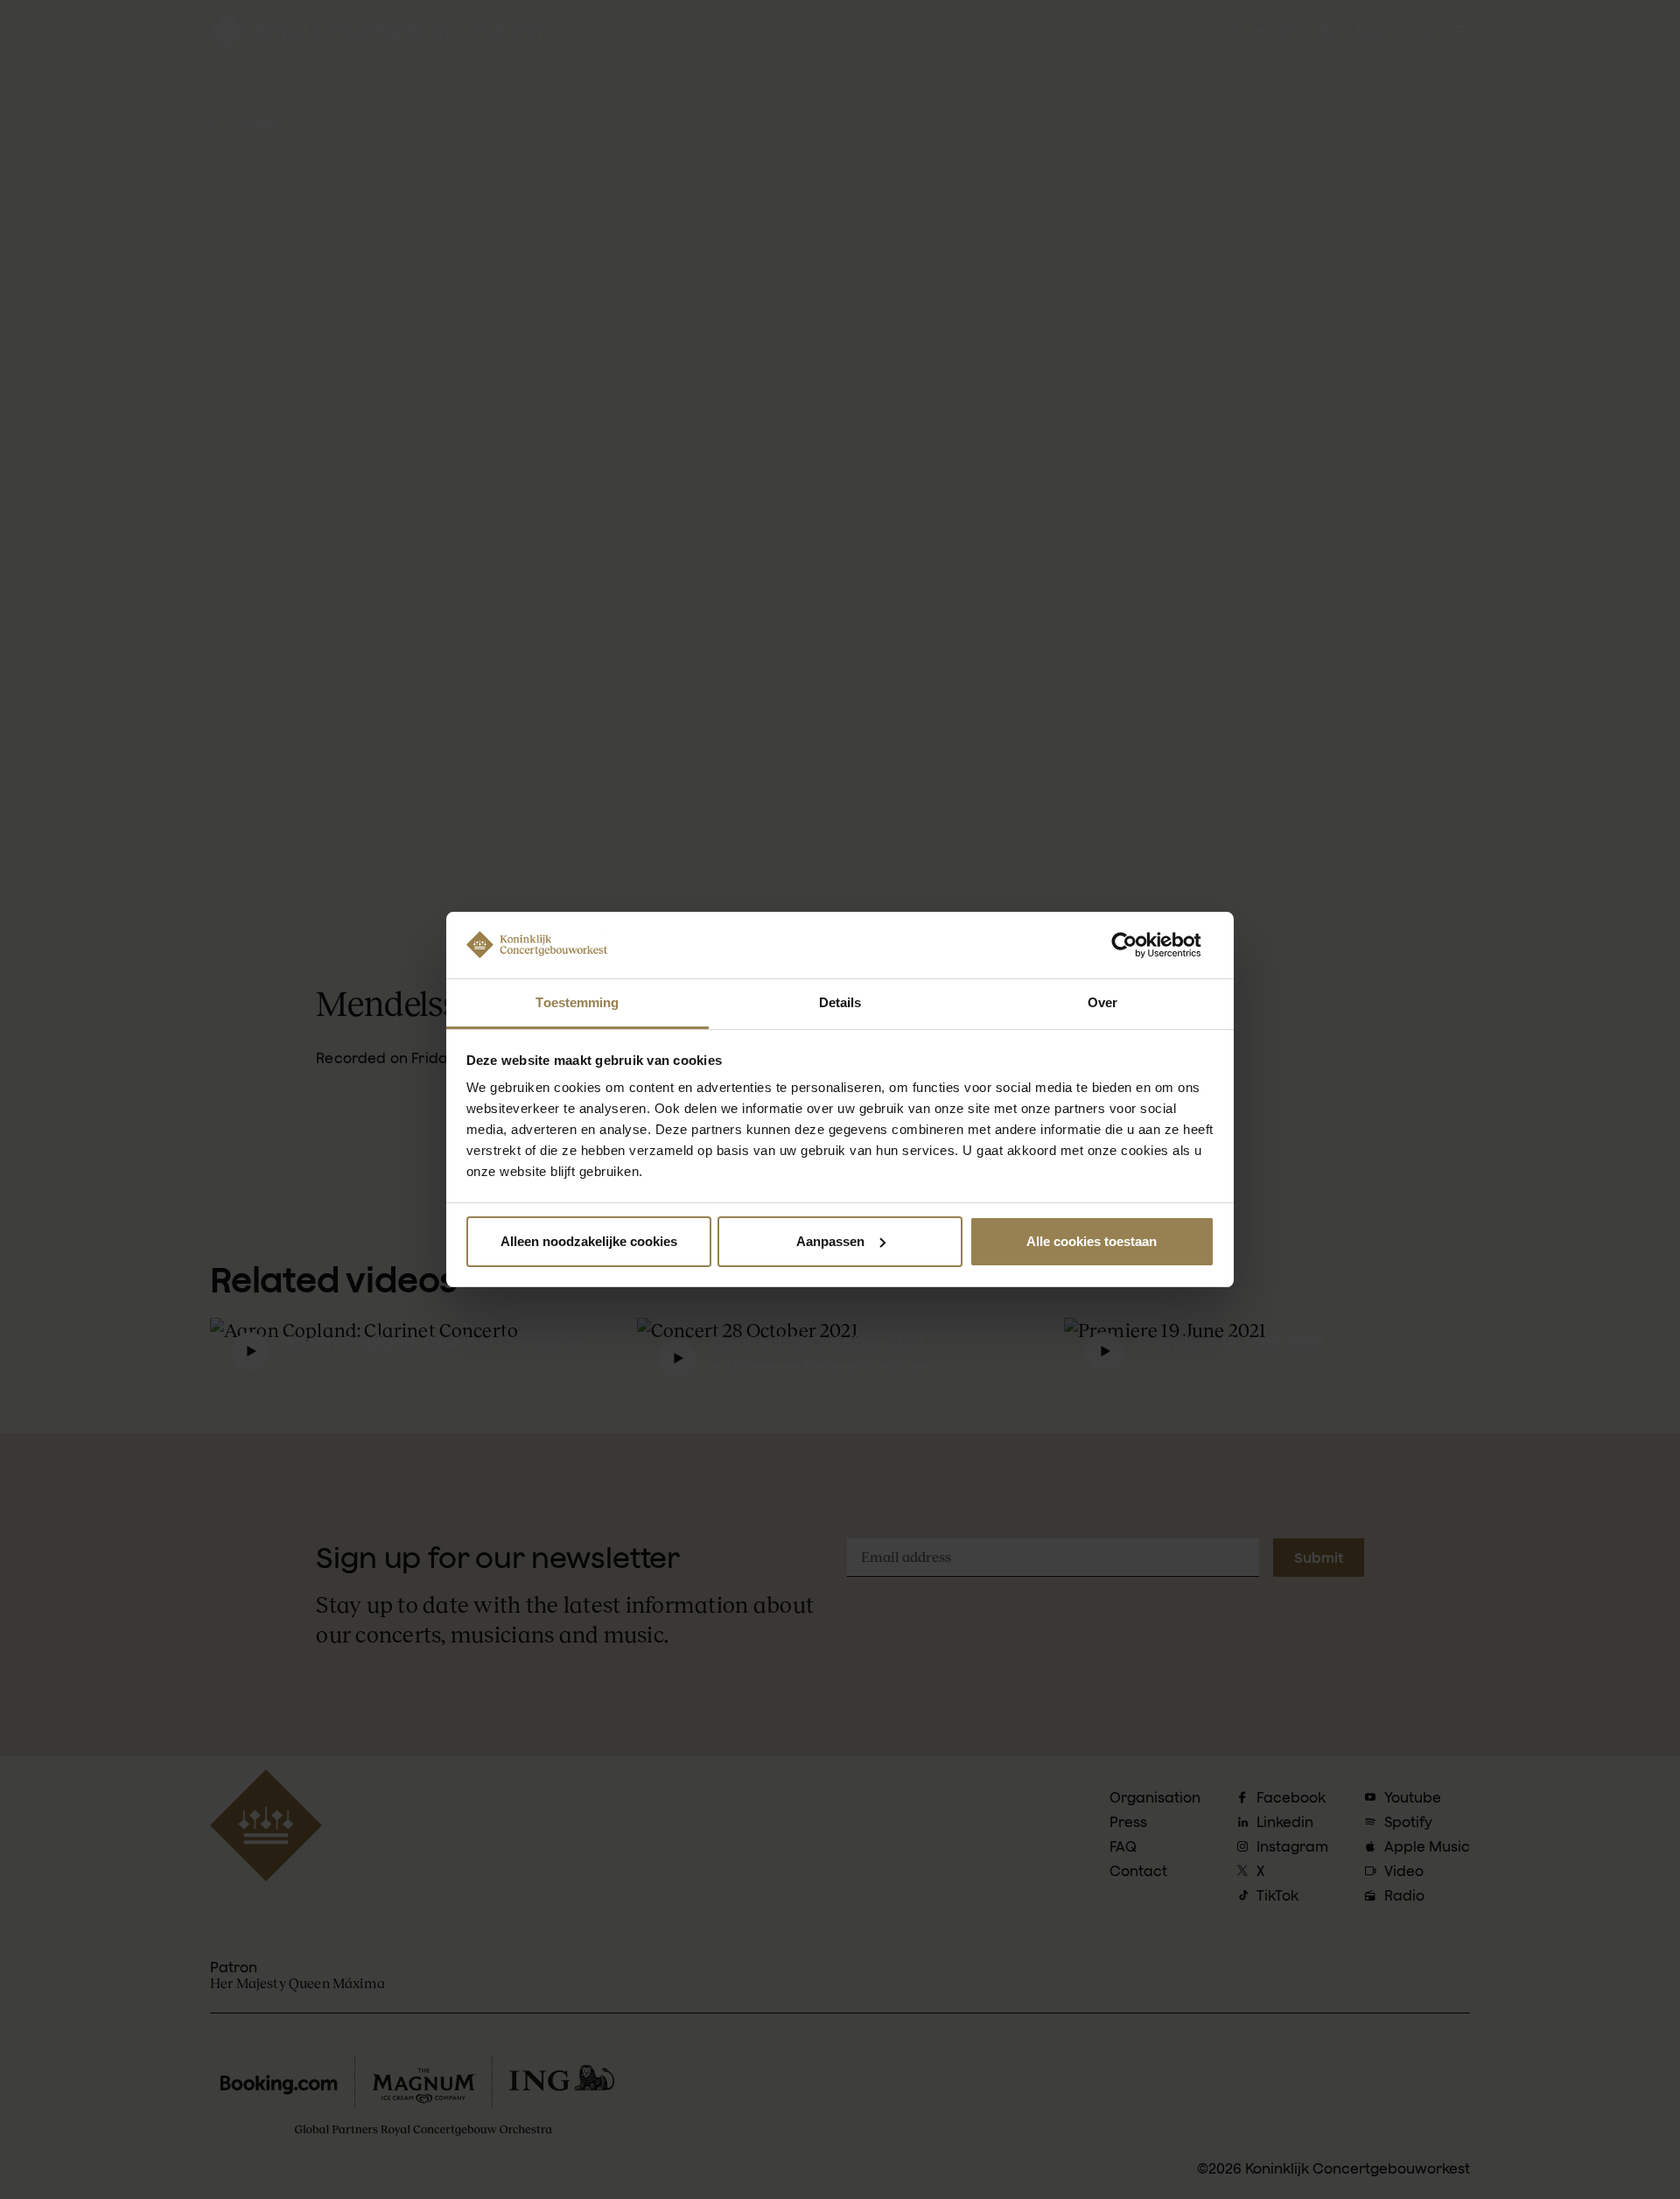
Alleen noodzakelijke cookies (589, 1241)
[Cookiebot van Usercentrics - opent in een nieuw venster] (1138, 945)
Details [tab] (840, 1002)
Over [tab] (1102, 1002)
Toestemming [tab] (577, 1002)
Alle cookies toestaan (1092, 1241)
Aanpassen (830, 1241)
